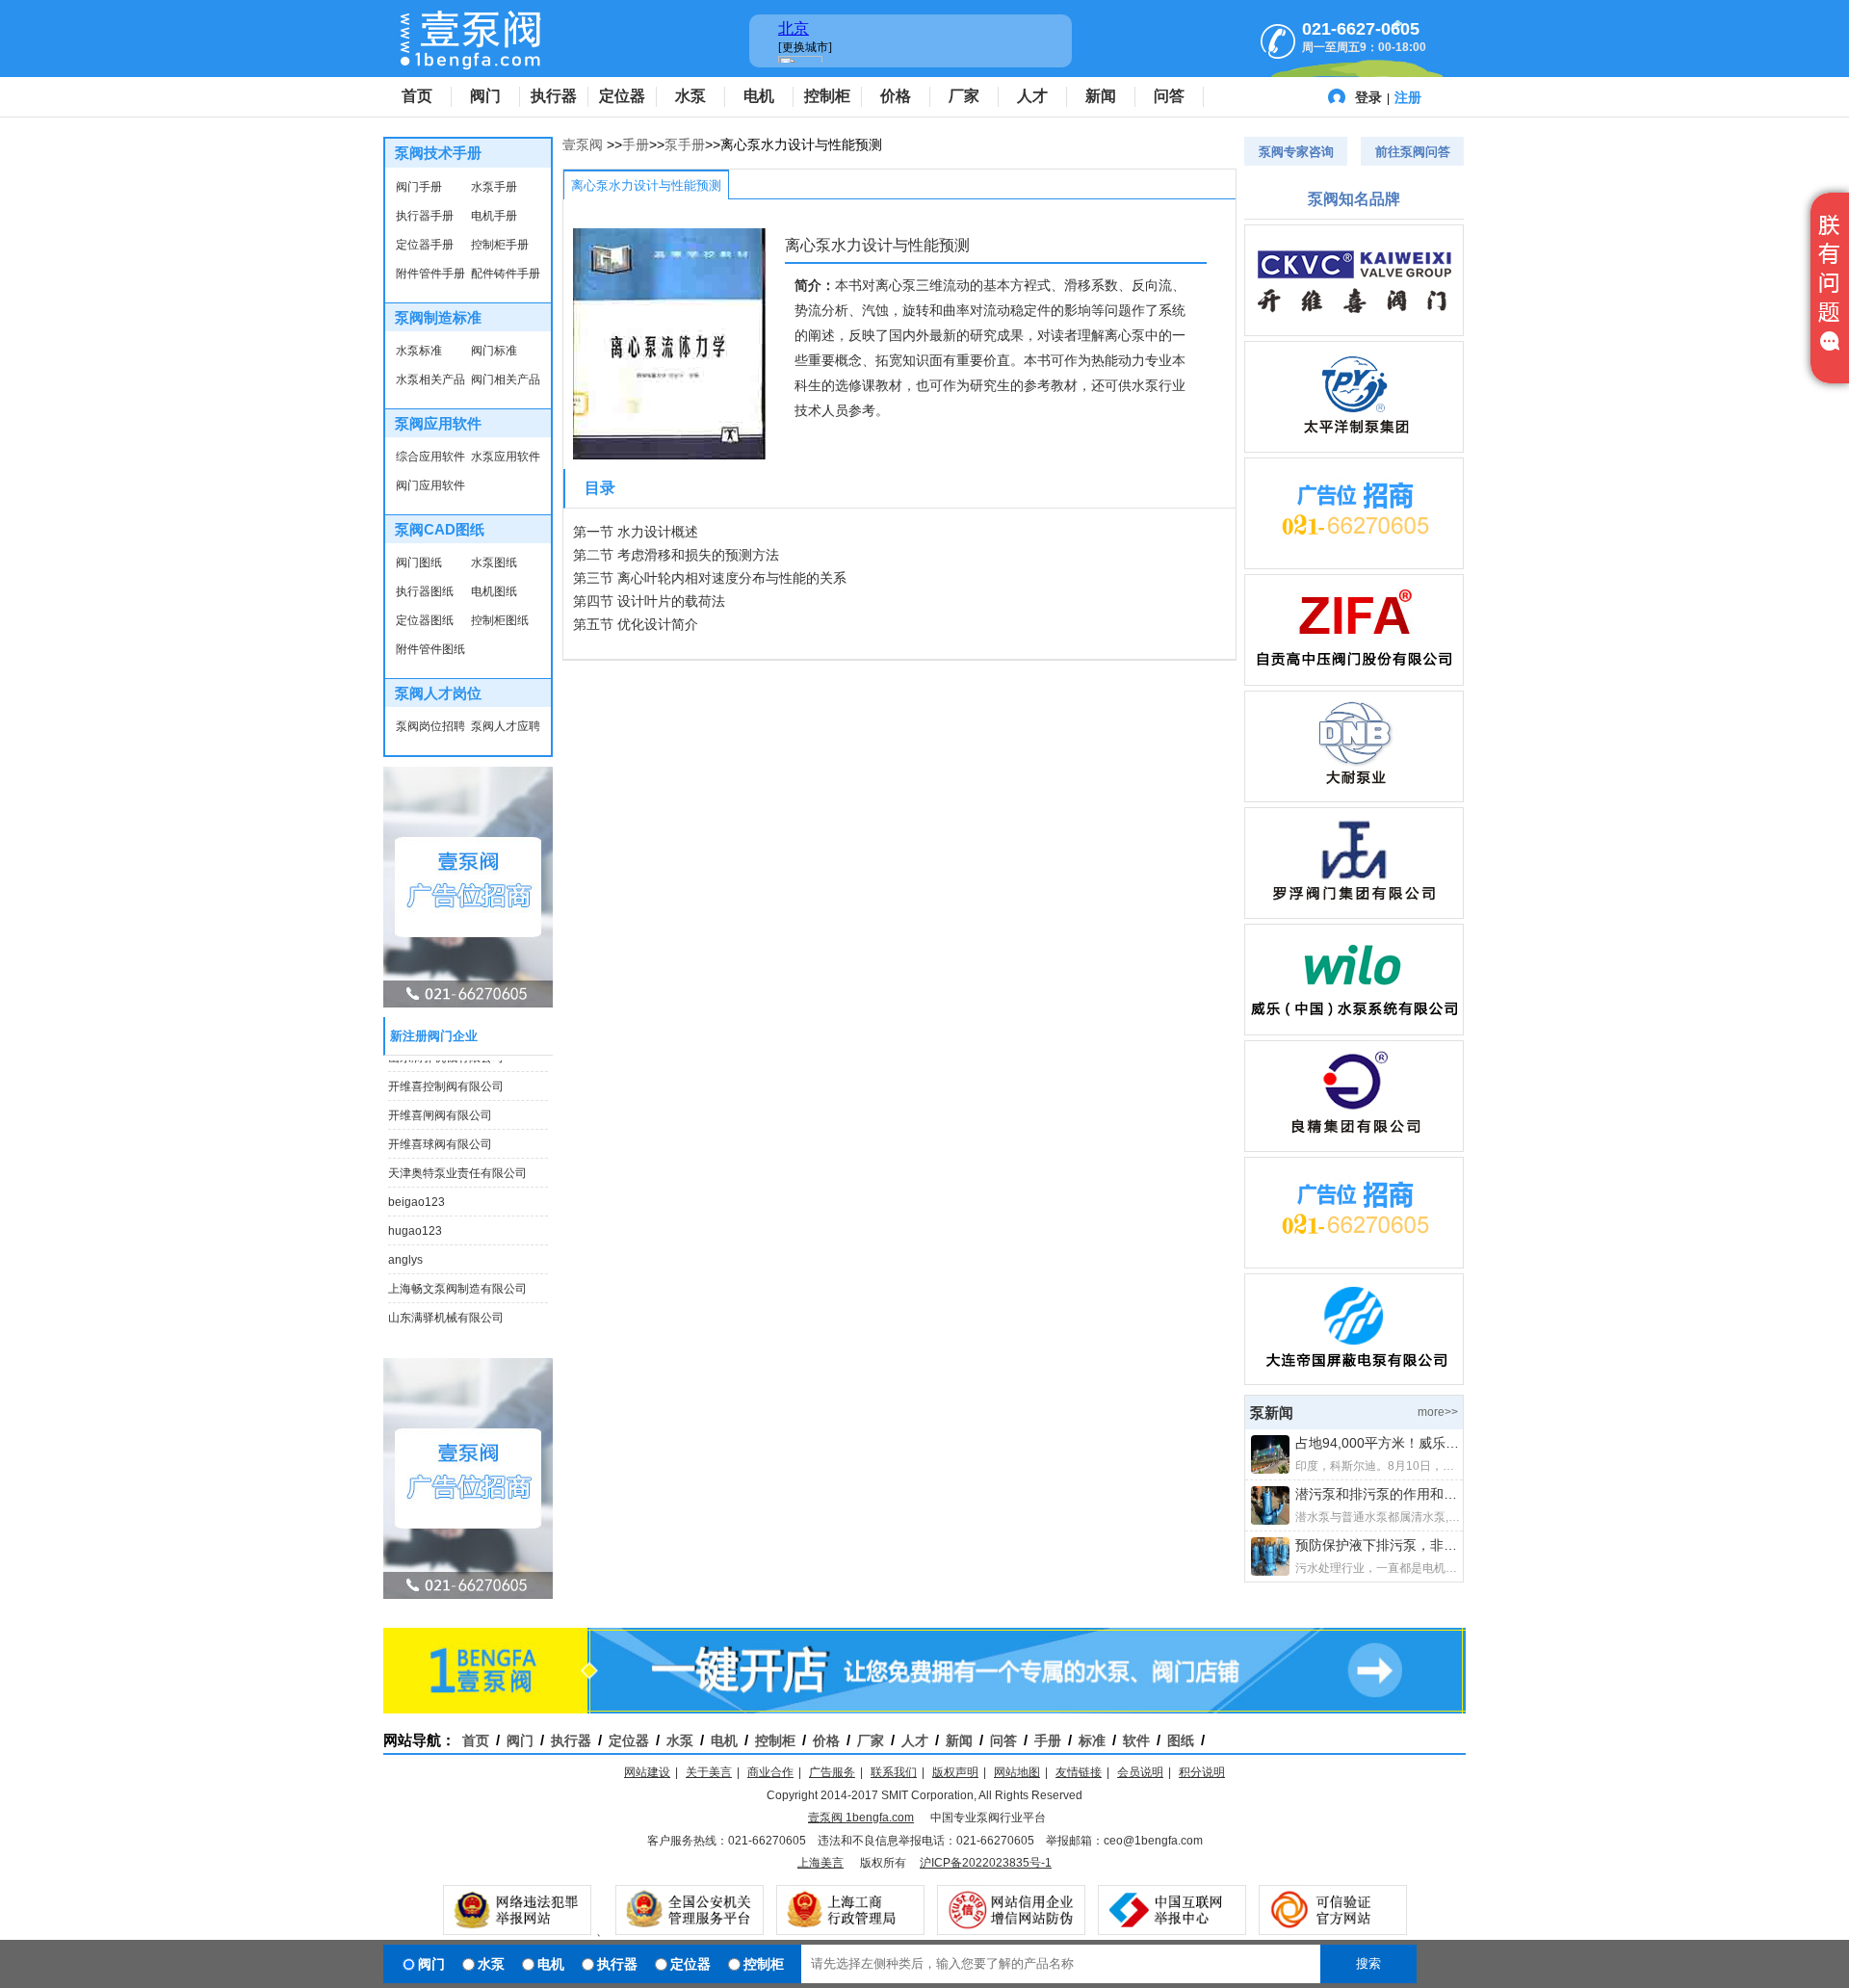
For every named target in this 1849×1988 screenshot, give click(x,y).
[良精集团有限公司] (1354, 1096)
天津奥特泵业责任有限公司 (457, 1165)
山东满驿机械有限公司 (446, 1310)
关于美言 (709, 1772)
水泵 (690, 96)
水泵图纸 (494, 562)
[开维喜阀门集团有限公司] (1354, 280)
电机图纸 (494, 591)
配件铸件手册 (506, 274)
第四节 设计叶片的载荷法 (649, 601)
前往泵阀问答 (1413, 152)
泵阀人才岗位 (438, 693)
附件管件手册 (430, 274)
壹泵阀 (583, 144)
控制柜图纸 (500, 620)
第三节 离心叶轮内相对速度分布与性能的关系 (710, 578)
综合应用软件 (430, 457)
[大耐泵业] (1354, 746)
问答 (1169, 96)
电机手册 (494, 216)
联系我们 (894, 1772)
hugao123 (415, 1223)
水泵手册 (494, 187)
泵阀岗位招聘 (430, 726)
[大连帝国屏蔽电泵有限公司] (1354, 1329)
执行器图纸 (425, 591)
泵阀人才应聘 (506, 726)
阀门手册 (419, 187)
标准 (1092, 1740)
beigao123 (417, 1194)
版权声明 (955, 1772)
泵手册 (685, 144)
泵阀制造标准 (438, 317)
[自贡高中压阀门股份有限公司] (1354, 630)
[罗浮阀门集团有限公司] (1354, 863)
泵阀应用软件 (438, 423)
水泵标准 (419, 351)
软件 (1136, 1740)
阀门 (485, 96)
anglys (405, 1252)
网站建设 (647, 1772)
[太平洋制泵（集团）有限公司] (1354, 397)
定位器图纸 (425, 620)
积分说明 (1202, 1772)
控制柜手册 (500, 245)
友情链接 (1079, 1772)
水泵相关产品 (430, 379)
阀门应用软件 (430, 485)
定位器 (622, 96)
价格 (896, 96)
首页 (417, 96)
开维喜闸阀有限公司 (440, 1108)
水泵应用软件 (506, 457)
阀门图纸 (419, 562)
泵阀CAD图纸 (440, 529)
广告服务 (832, 1772)
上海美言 (820, 1863)
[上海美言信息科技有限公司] (1354, 513)
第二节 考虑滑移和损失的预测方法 (676, 555)
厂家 (964, 96)
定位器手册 (425, 245)
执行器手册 (425, 216)
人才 (1032, 96)
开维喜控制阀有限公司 (446, 1079)
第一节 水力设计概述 (636, 532)
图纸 (1181, 1740)
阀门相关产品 (506, 379)
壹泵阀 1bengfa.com (861, 1818)
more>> (1438, 1412)
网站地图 (1017, 1772)
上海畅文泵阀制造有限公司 (457, 1281)
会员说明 (1140, 1772)
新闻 (1101, 96)
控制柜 (827, 96)
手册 (636, 144)
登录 (1368, 97)
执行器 (554, 96)
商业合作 (770, 1772)
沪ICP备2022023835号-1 (986, 1863)
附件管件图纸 (430, 649)
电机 (759, 96)
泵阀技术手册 (438, 153)
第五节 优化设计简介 (636, 624)
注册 (1408, 97)
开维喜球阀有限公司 (440, 1137)
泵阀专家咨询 (1296, 152)
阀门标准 (494, 351)
